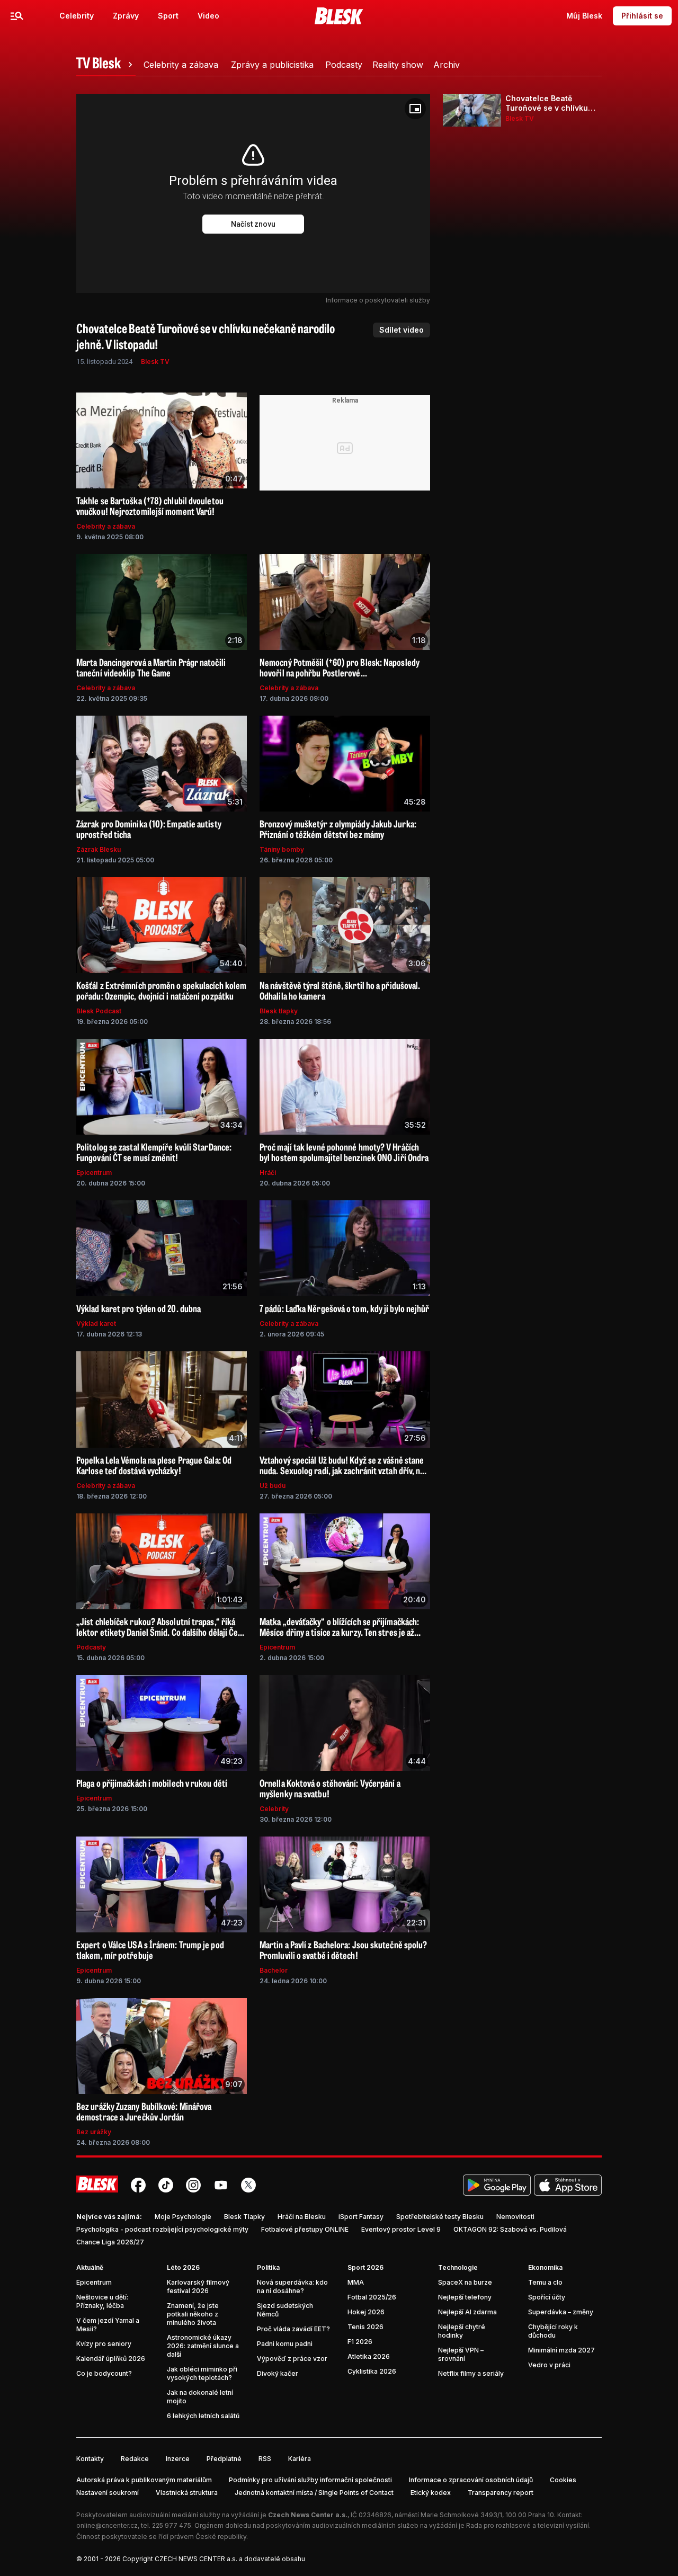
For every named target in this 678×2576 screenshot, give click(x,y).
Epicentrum (94, 1173)
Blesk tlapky (279, 1011)
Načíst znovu (253, 224)
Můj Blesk (584, 16)
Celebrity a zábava (106, 526)
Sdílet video (402, 330)
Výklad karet (96, 1323)
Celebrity (77, 16)
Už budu (273, 1486)
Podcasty (91, 1647)
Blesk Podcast (99, 1011)
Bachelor (274, 1970)
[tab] (106, 65)
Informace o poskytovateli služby (378, 300)
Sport (168, 16)
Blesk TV (155, 362)
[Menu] (17, 16)
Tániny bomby (282, 849)
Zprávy (126, 16)
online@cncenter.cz (107, 2525)
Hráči (268, 1173)
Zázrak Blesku (99, 849)
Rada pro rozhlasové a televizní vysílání (528, 2525)
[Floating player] (415, 109)
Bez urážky (94, 2132)
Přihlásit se (642, 16)
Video (208, 16)
